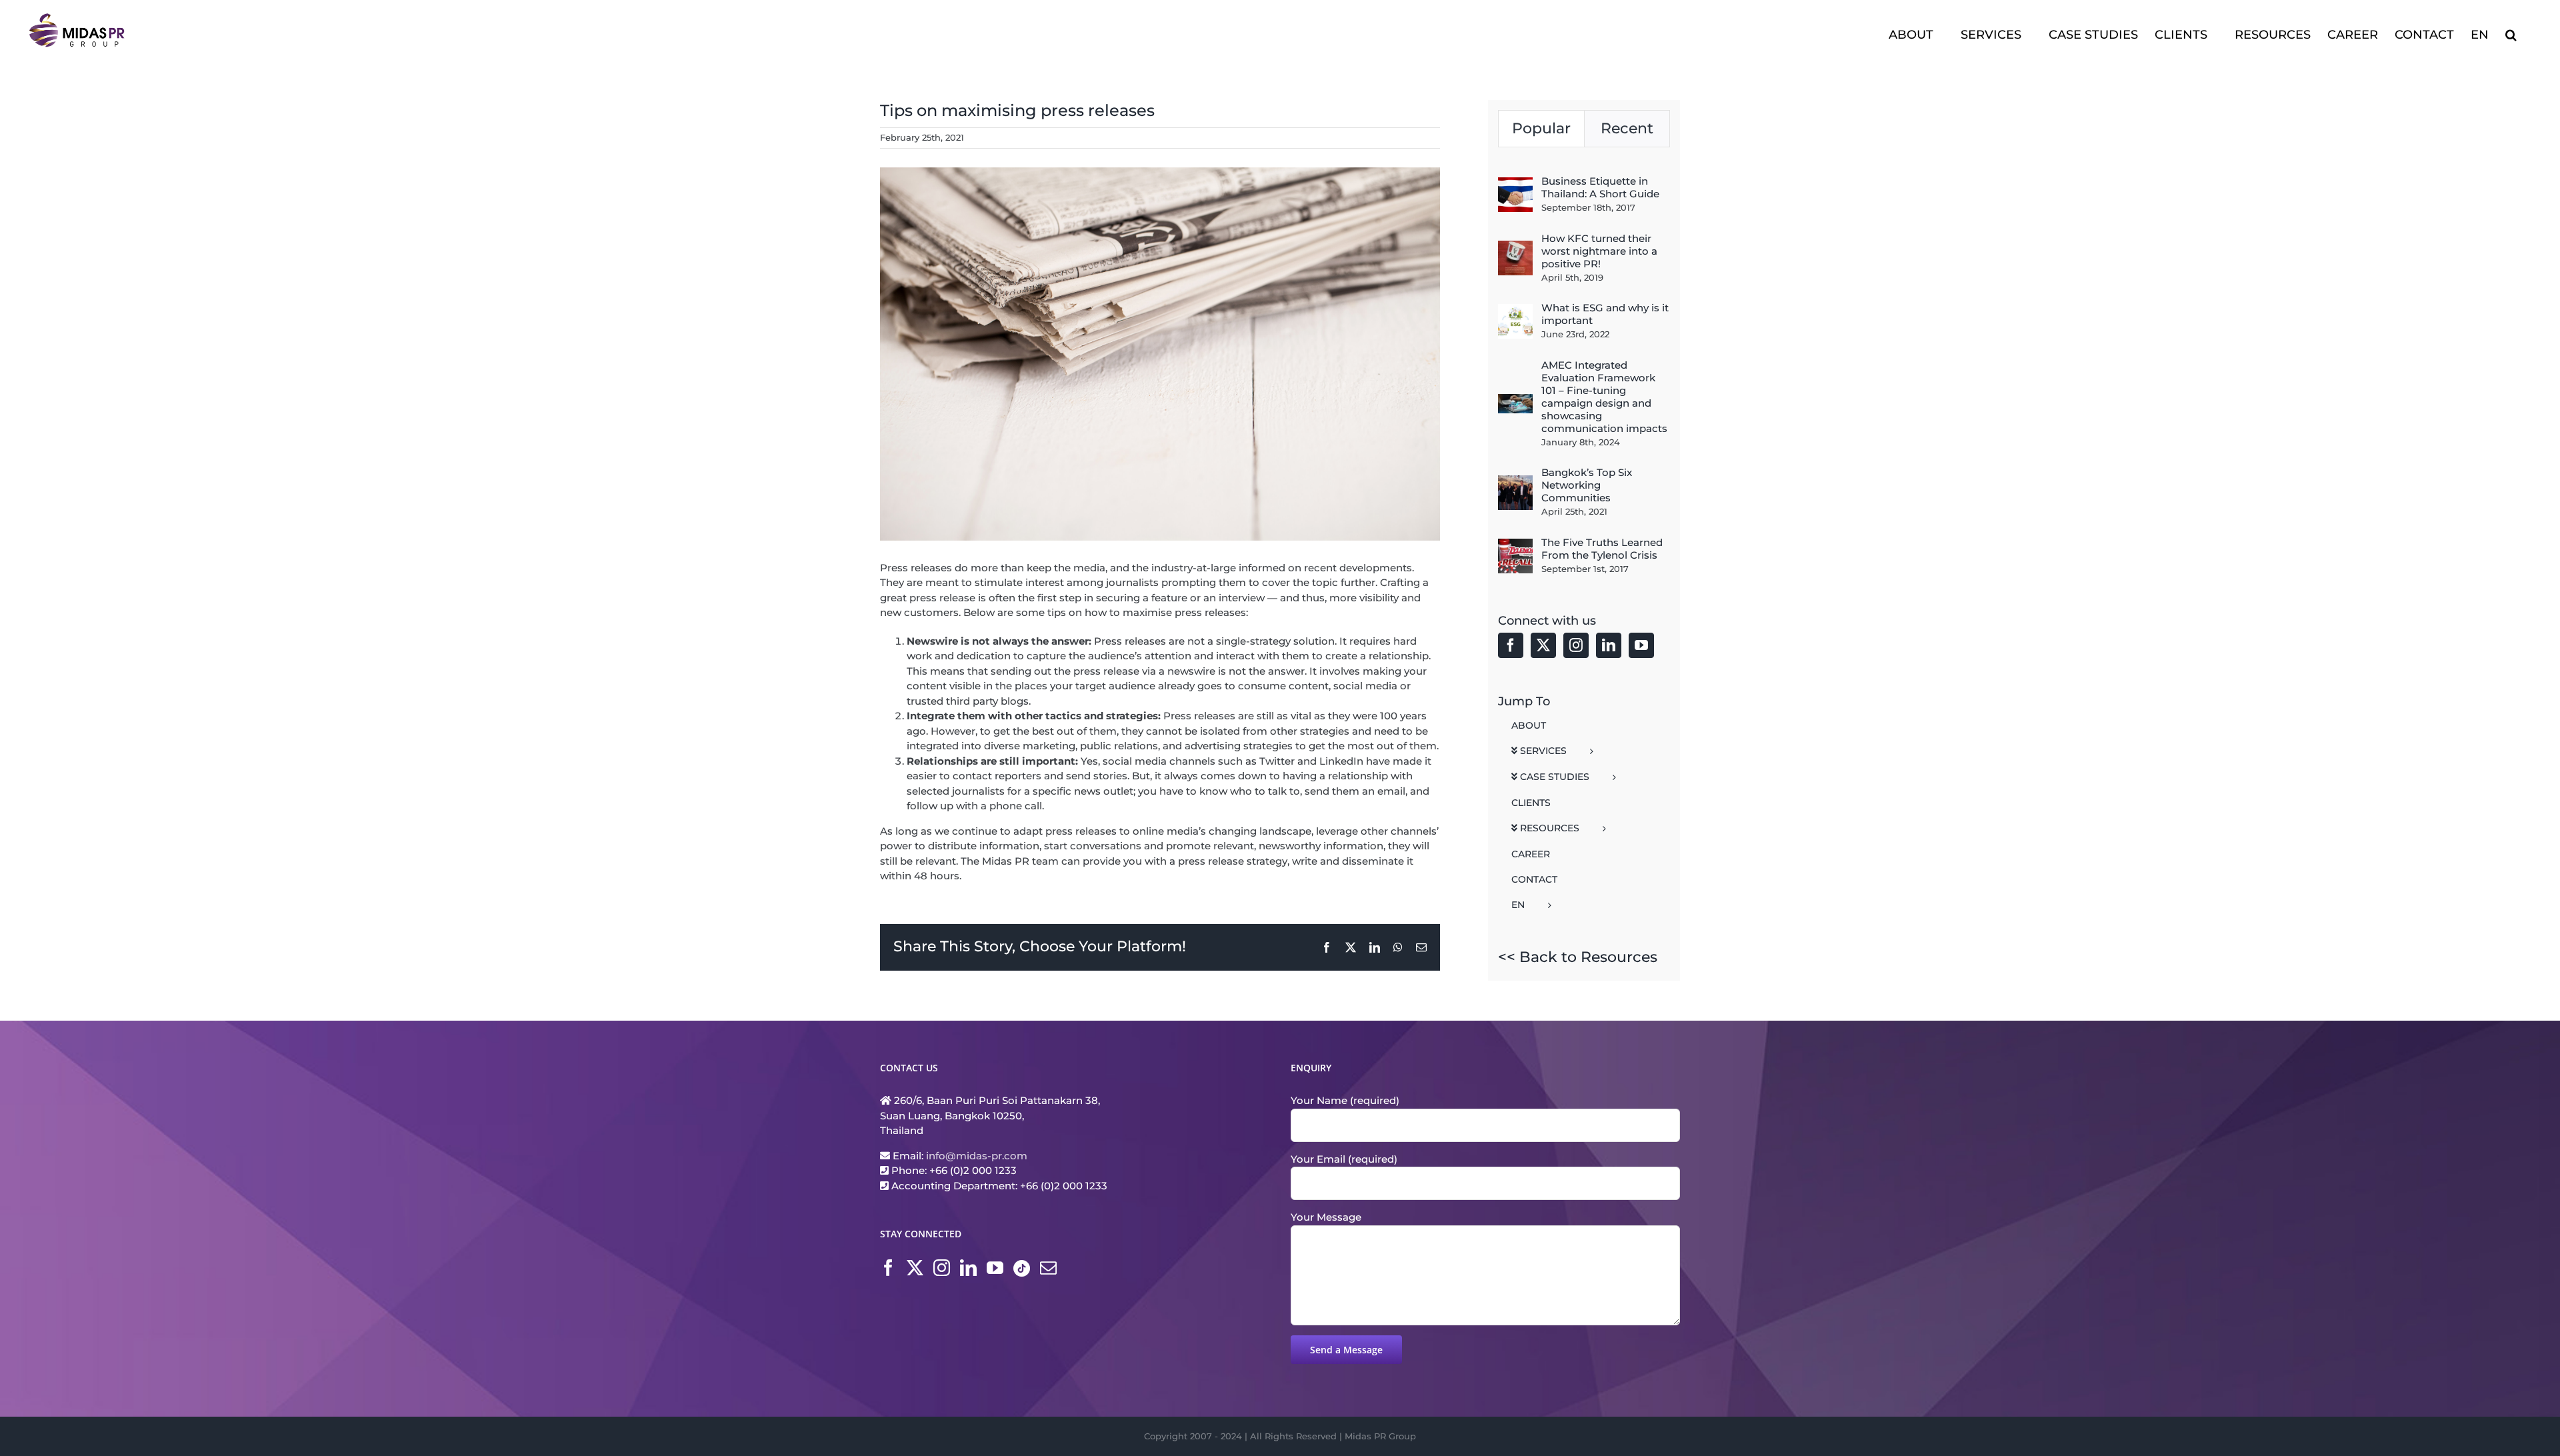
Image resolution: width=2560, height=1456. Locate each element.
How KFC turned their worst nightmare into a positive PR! (1599, 251)
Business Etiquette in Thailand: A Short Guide (1600, 187)
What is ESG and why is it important (1605, 314)
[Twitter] (1543, 645)
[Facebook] (1511, 645)
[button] (2511, 33)
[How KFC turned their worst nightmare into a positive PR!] (1515, 248)
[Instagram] (1576, 645)
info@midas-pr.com (977, 1156)
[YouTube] (1641, 645)
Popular (1541, 128)
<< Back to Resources (1578, 957)
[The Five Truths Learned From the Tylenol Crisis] (1515, 546)
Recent (1627, 128)
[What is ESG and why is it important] (1515, 311)
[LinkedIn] (1609, 645)
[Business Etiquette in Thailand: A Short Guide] (1515, 184)
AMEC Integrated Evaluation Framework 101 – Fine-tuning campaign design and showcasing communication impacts (1604, 397)
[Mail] (1048, 1268)
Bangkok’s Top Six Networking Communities (1587, 485)
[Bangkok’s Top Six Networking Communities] (1515, 482)
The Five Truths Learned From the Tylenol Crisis (1602, 549)
